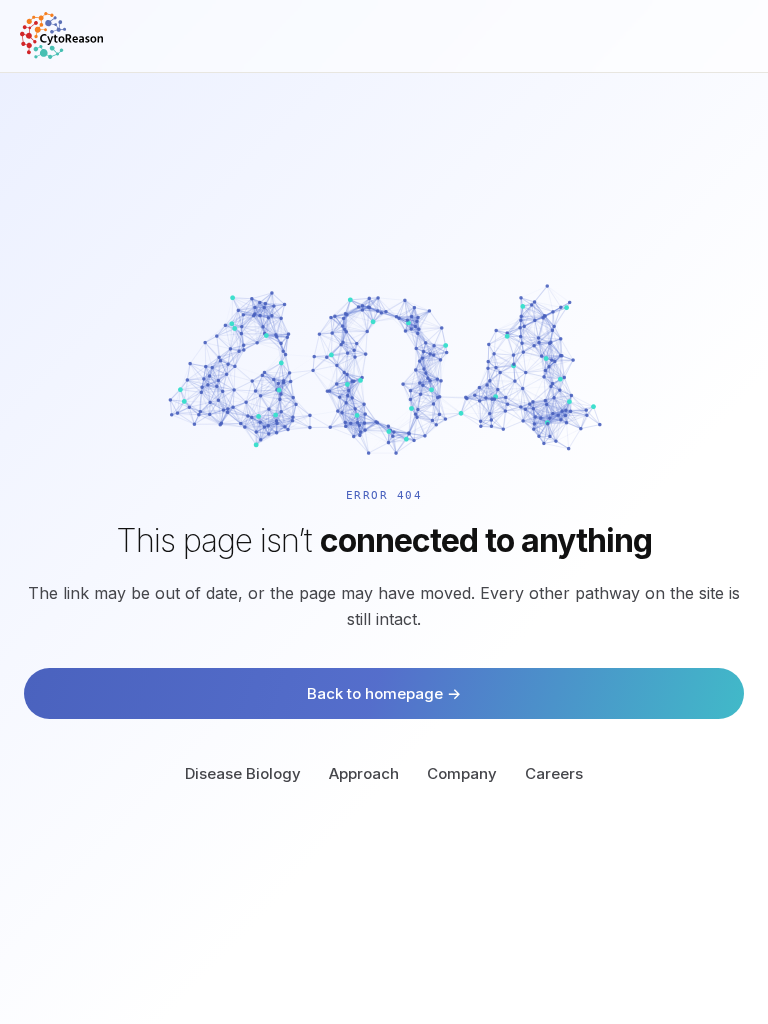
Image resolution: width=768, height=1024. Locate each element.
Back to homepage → (384, 693)
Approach (364, 773)
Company (462, 773)
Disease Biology (243, 773)
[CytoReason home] (61, 35)
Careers (554, 773)
